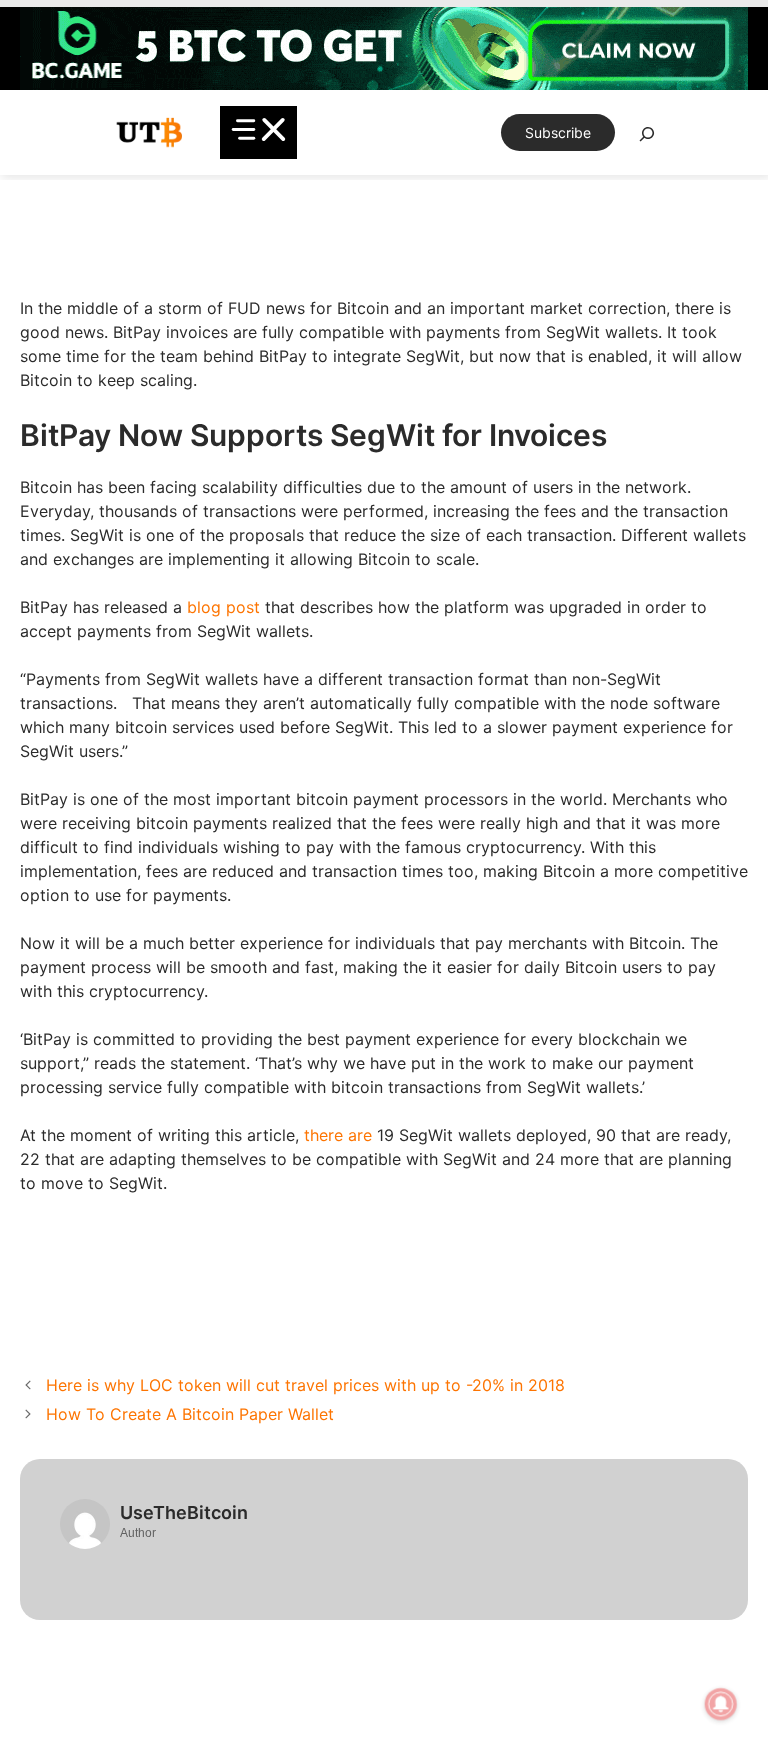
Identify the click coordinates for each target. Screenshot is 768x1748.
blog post (223, 607)
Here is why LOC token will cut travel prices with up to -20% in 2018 (305, 1385)
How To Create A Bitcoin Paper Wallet (190, 1414)
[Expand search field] (647, 139)
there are (338, 1135)
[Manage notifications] (721, 1704)
